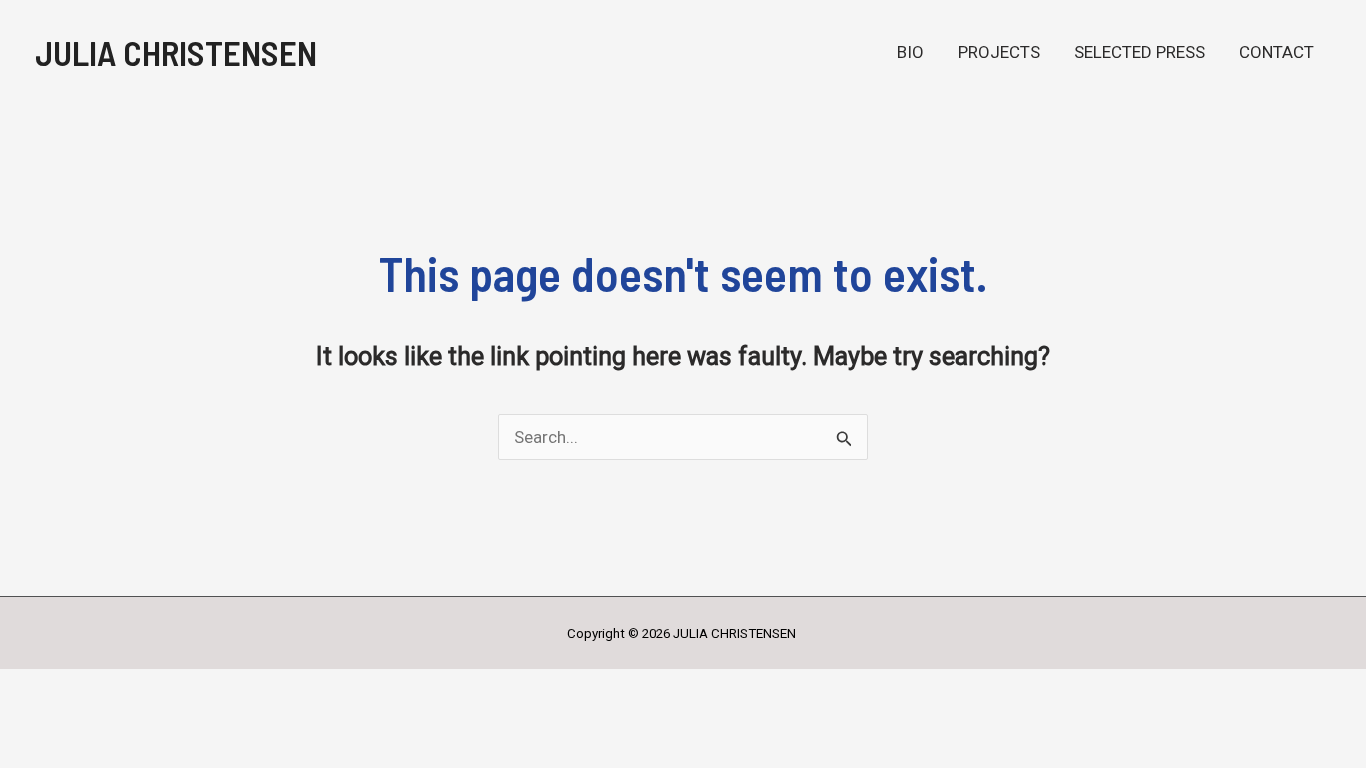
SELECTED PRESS (1139, 52)
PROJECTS (999, 52)
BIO (910, 52)
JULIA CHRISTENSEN (176, 52)
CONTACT (1276, 52)
